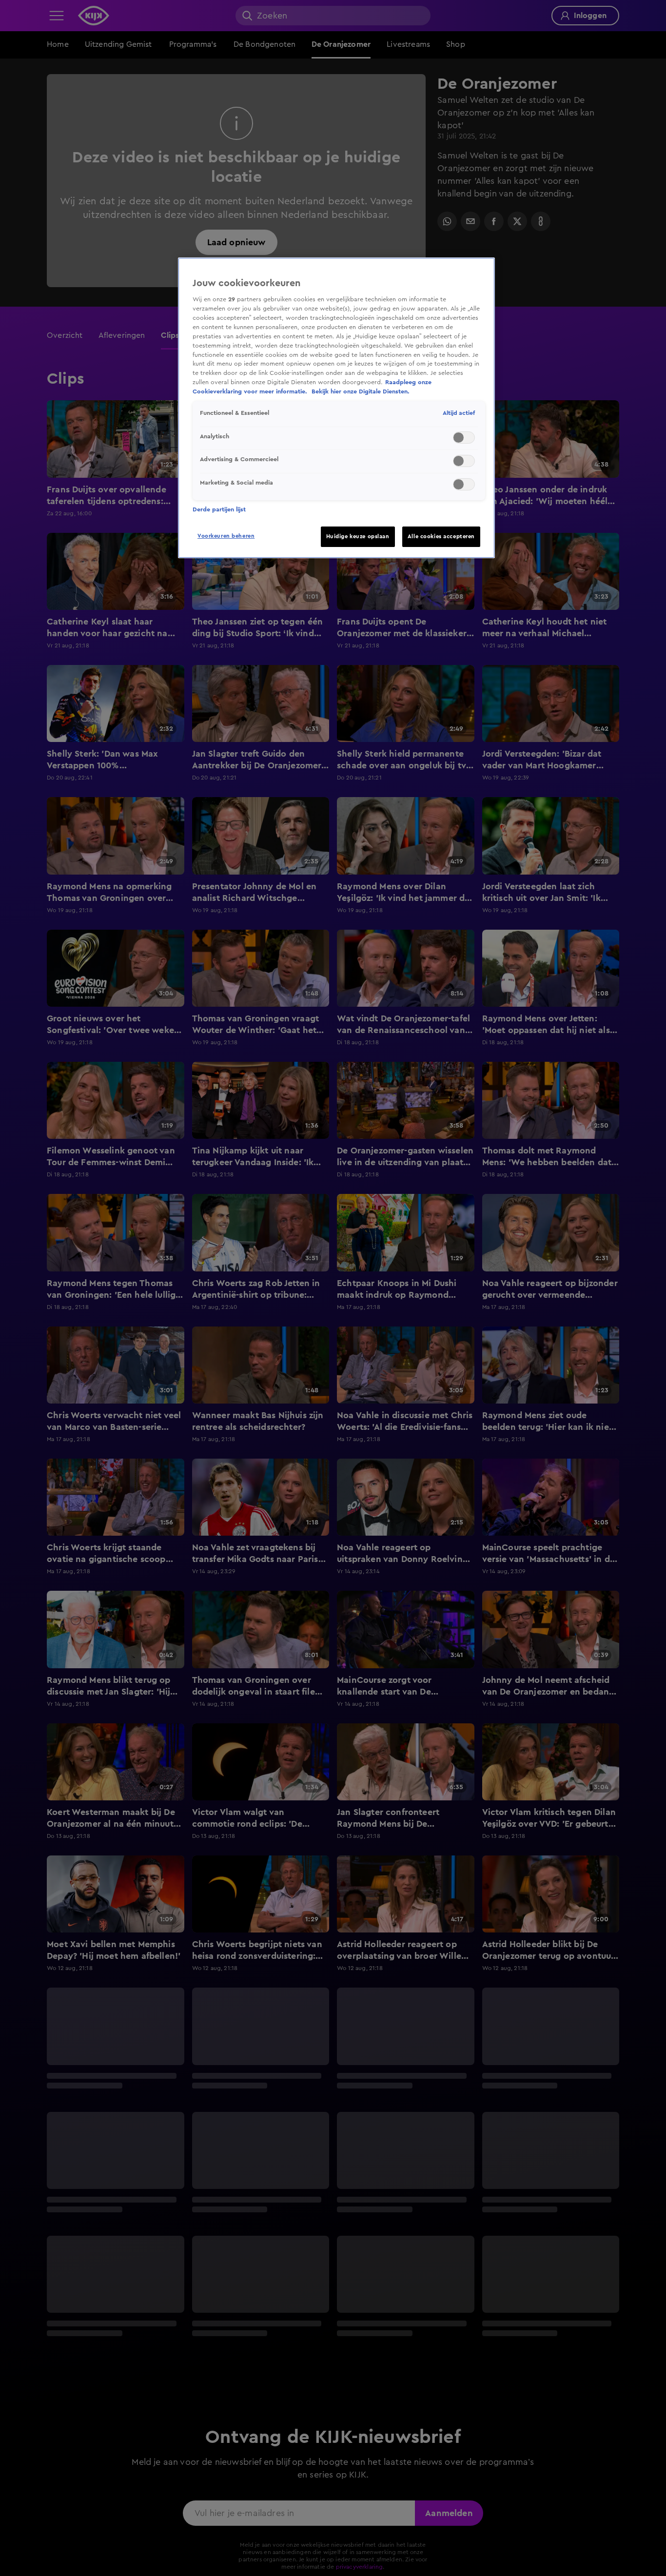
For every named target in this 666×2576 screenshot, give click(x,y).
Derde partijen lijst (219, 509)
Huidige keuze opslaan (358, 537)
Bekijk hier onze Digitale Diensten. (361, 392)
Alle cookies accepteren (441, 537)
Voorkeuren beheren (226, 536)
